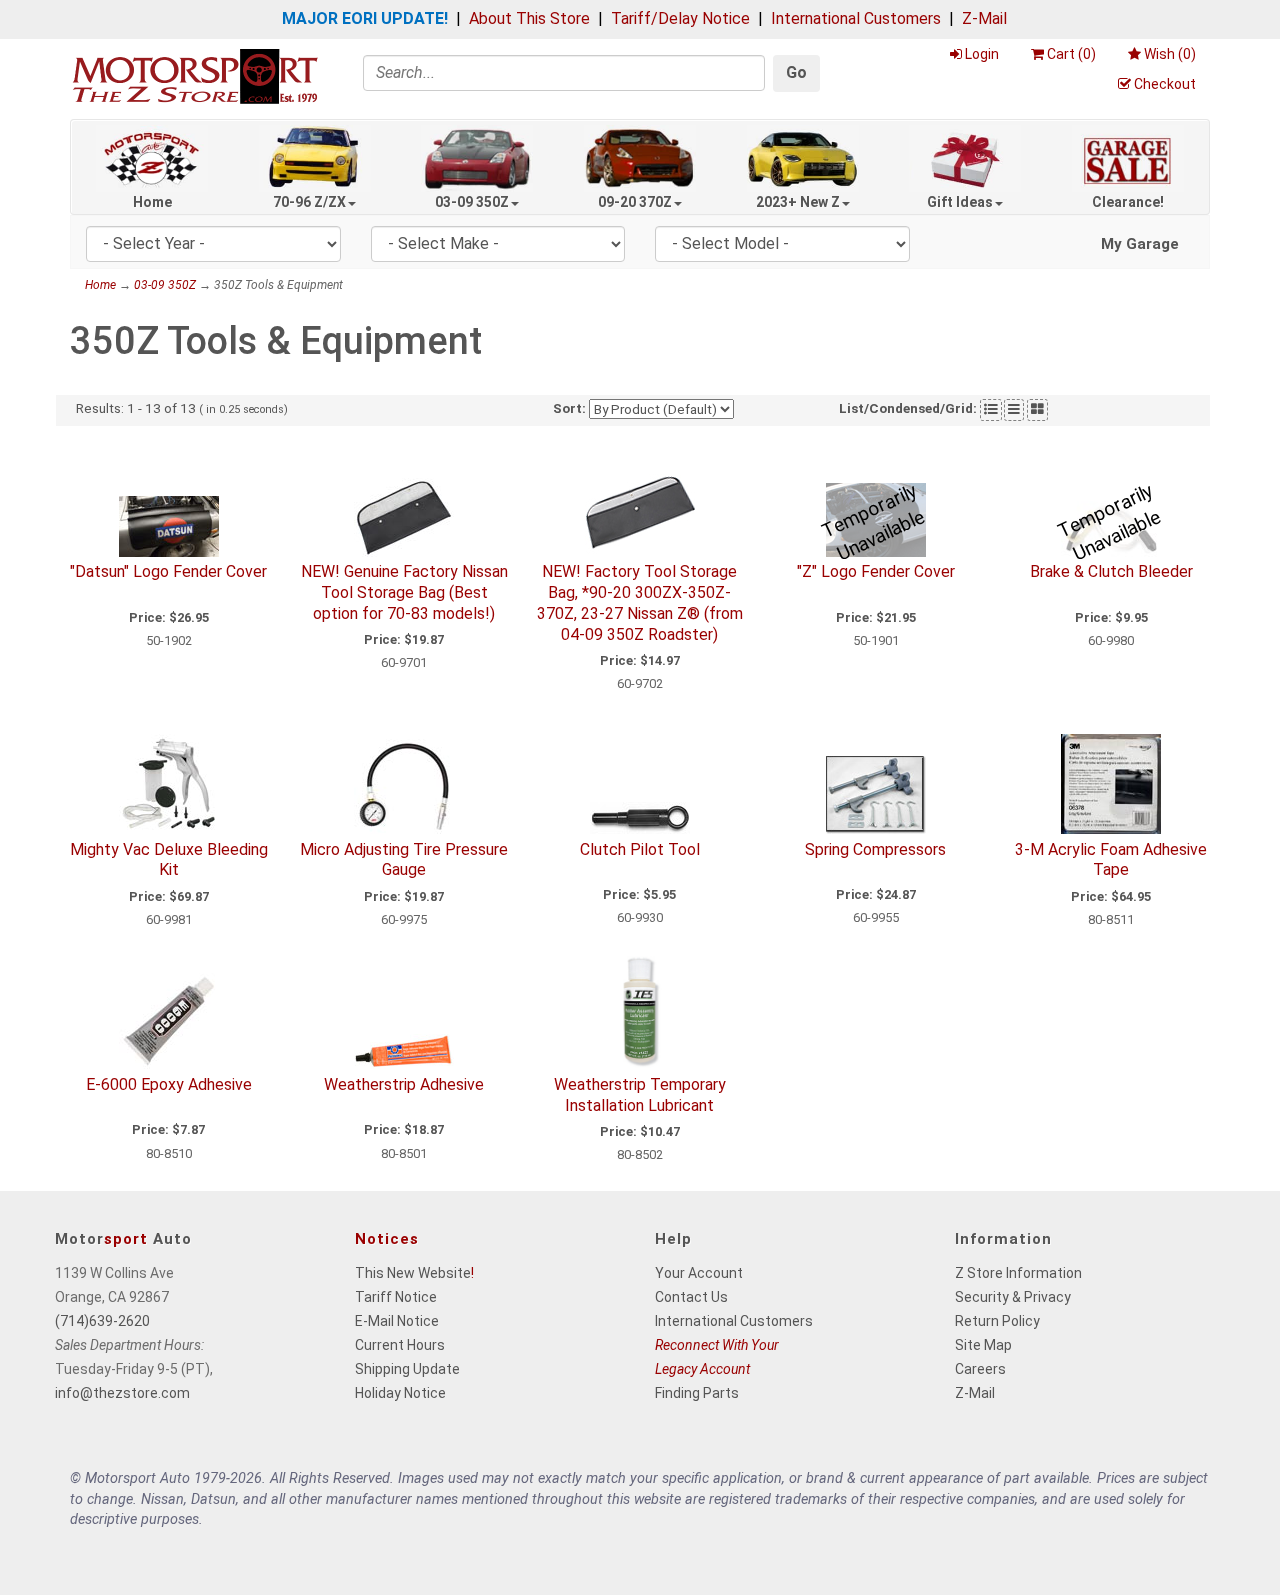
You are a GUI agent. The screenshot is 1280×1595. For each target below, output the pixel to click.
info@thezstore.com (122, 1393)
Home (152, 202)
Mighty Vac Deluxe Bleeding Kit (169, 860)
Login (982, 54)
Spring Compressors (875, 849)
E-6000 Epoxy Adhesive (169, 1084)
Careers (980, 1369)
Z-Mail (984, 18)
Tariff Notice (396, 1297)
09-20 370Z (635, 202)
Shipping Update (407, 1369)
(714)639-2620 (102, 1321)
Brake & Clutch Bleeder (1111, 571)
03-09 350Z (472, 202)
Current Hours (400, 1345)
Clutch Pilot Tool (640, 849)
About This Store (529, 18)
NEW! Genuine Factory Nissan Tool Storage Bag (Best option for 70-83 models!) (404, 592)
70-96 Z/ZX (309, 202)
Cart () (1071, 54)
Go (796, 72)
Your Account (699, 1273)
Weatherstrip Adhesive (404, 1084)
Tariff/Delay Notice (680, 18)
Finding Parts (697, 1393)
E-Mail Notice (397, 1321)
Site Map (983, 1345)
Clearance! (1128, 202)
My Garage (1140, 244)
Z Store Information (1018, 1273)
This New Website (413, 1273)
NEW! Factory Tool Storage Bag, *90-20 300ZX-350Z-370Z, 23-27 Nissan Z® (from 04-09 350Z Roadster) (640, 602)
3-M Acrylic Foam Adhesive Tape (1111, 860)
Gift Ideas (960, 202)
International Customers (856, 18)
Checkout (1165, 84)
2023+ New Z (798, 202)
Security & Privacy (1013, 1297)
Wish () (1170, 54)
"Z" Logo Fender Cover (876, 571)
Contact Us (691, 1297)
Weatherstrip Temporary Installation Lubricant (640, 1095)
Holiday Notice (400, 1393)
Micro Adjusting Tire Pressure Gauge (404, 860)
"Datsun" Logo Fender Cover (168, 571)
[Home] (195, 75)
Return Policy (997, 1321)
